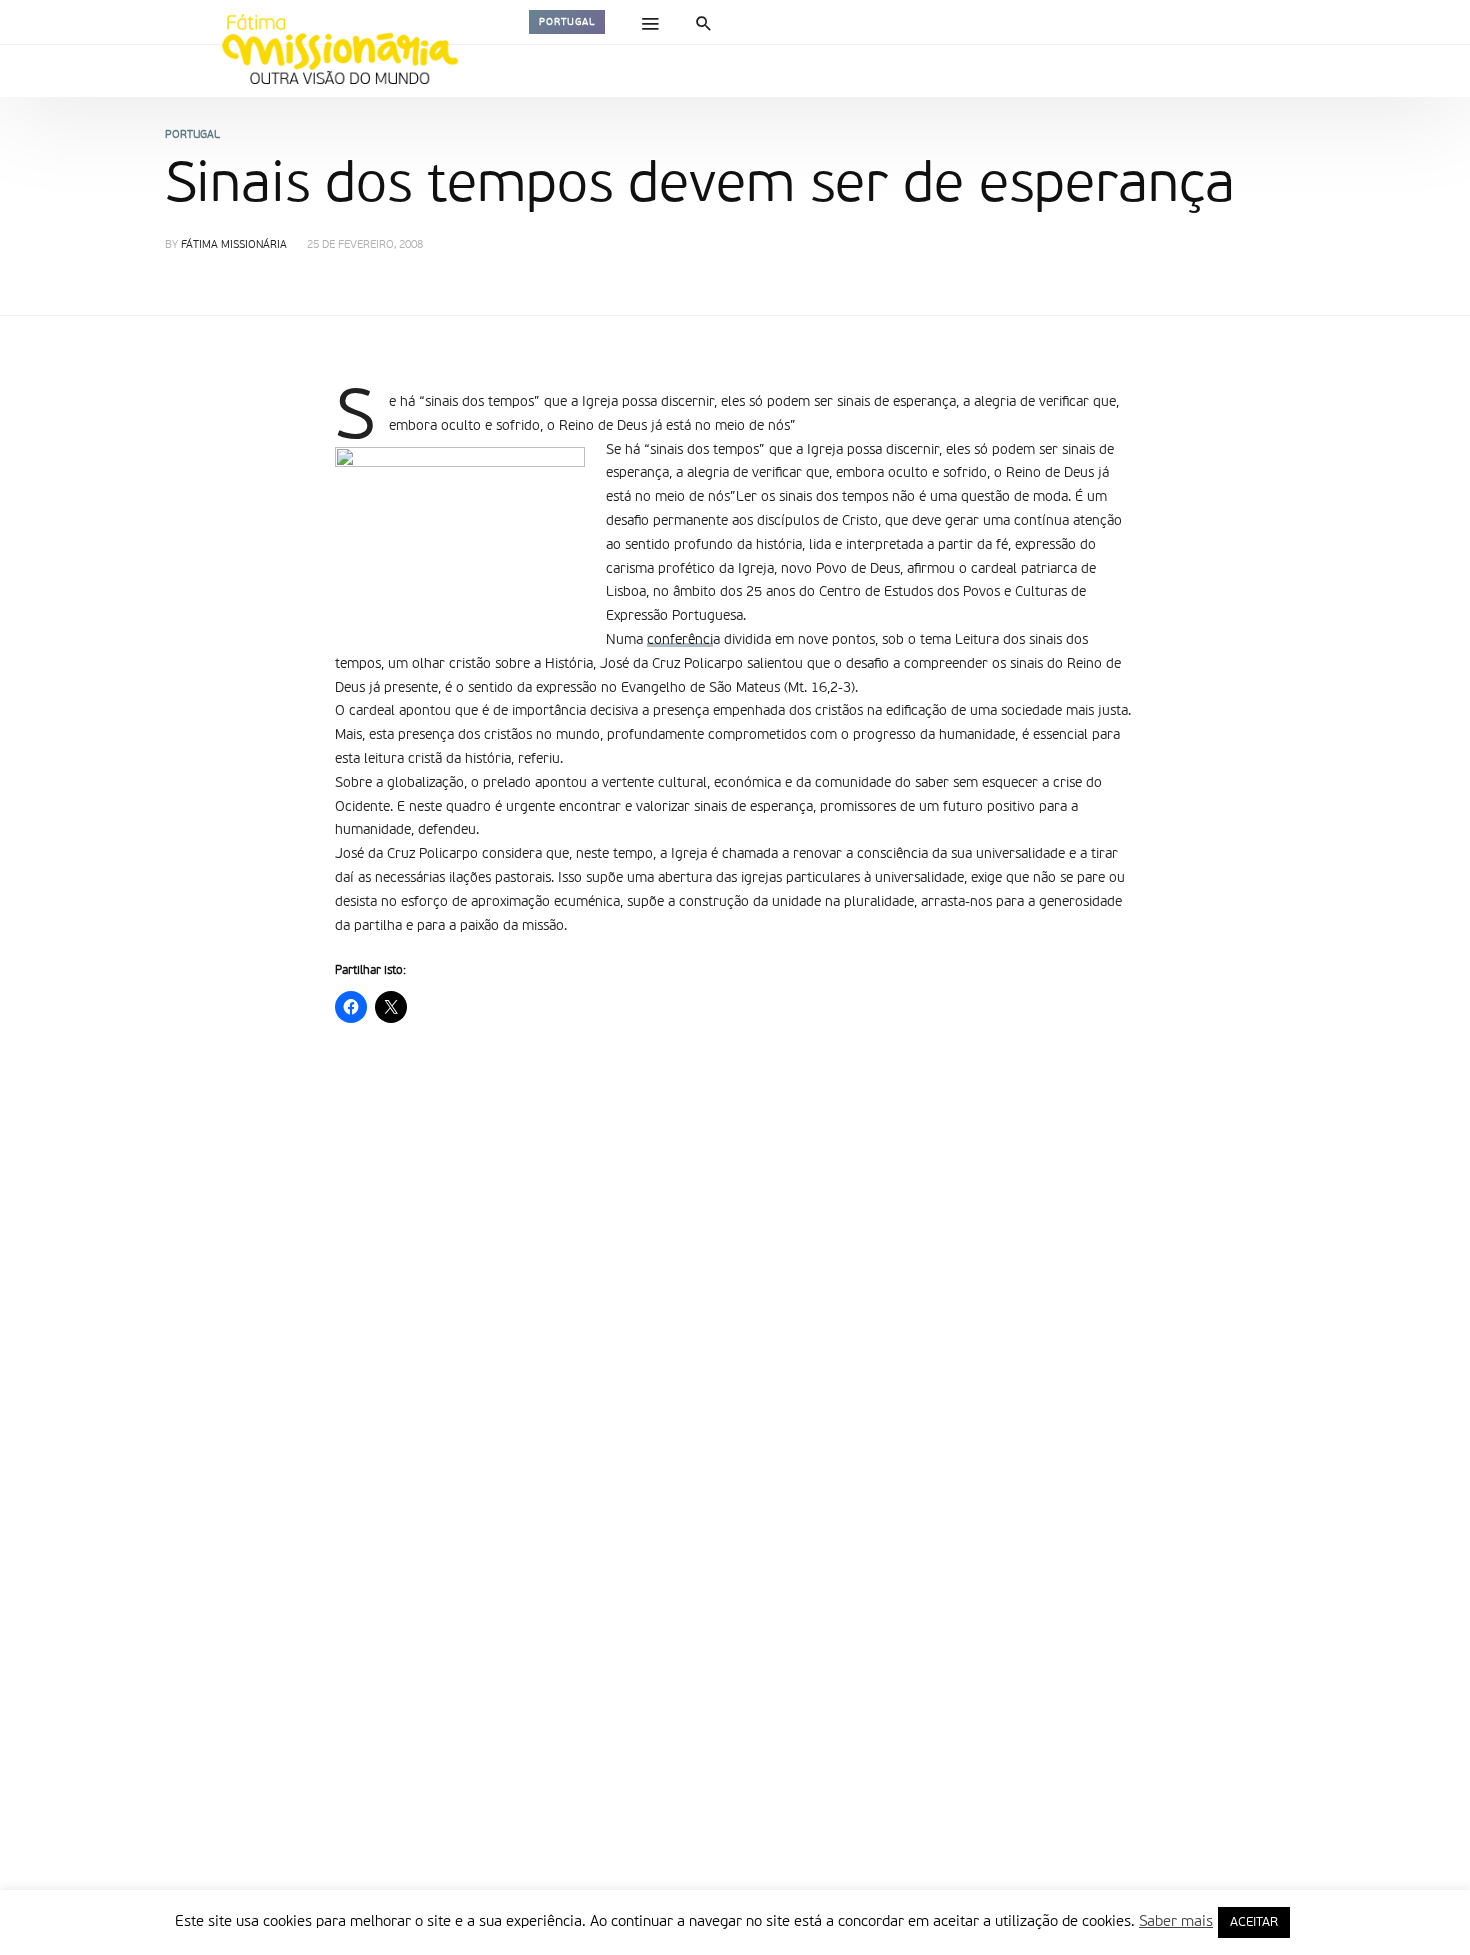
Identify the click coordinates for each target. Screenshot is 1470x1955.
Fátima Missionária (234, 245)
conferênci (680, 640)
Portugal (567, 22)
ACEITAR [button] (1254, 1922)
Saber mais (1176, 1921)
